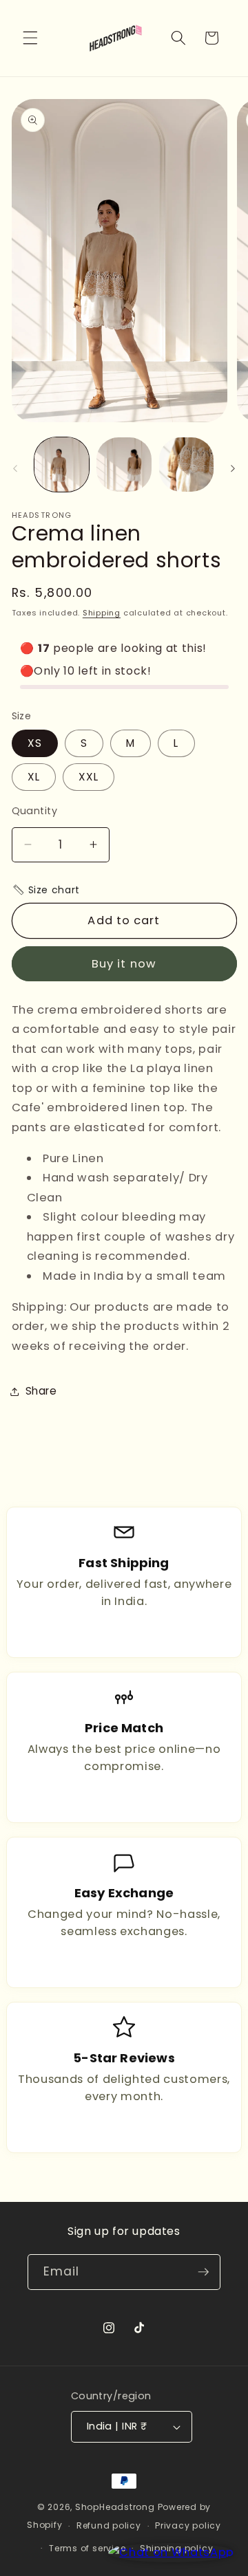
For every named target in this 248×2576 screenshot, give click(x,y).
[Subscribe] (203, 2272)
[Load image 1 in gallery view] (62, 465)
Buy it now (124, 964)
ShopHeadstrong (115, 2507)
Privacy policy (188, 2525)
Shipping (102, 613)
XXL (89, 777)
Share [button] (41, 1391)
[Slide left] (15, 468)
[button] (30, 38)
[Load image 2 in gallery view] (124, 465)
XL (34, 777)
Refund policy (109, 2525)
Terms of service (87, 2548)
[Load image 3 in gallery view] (187, 465)
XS (35, 743)
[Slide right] (233, 468)
